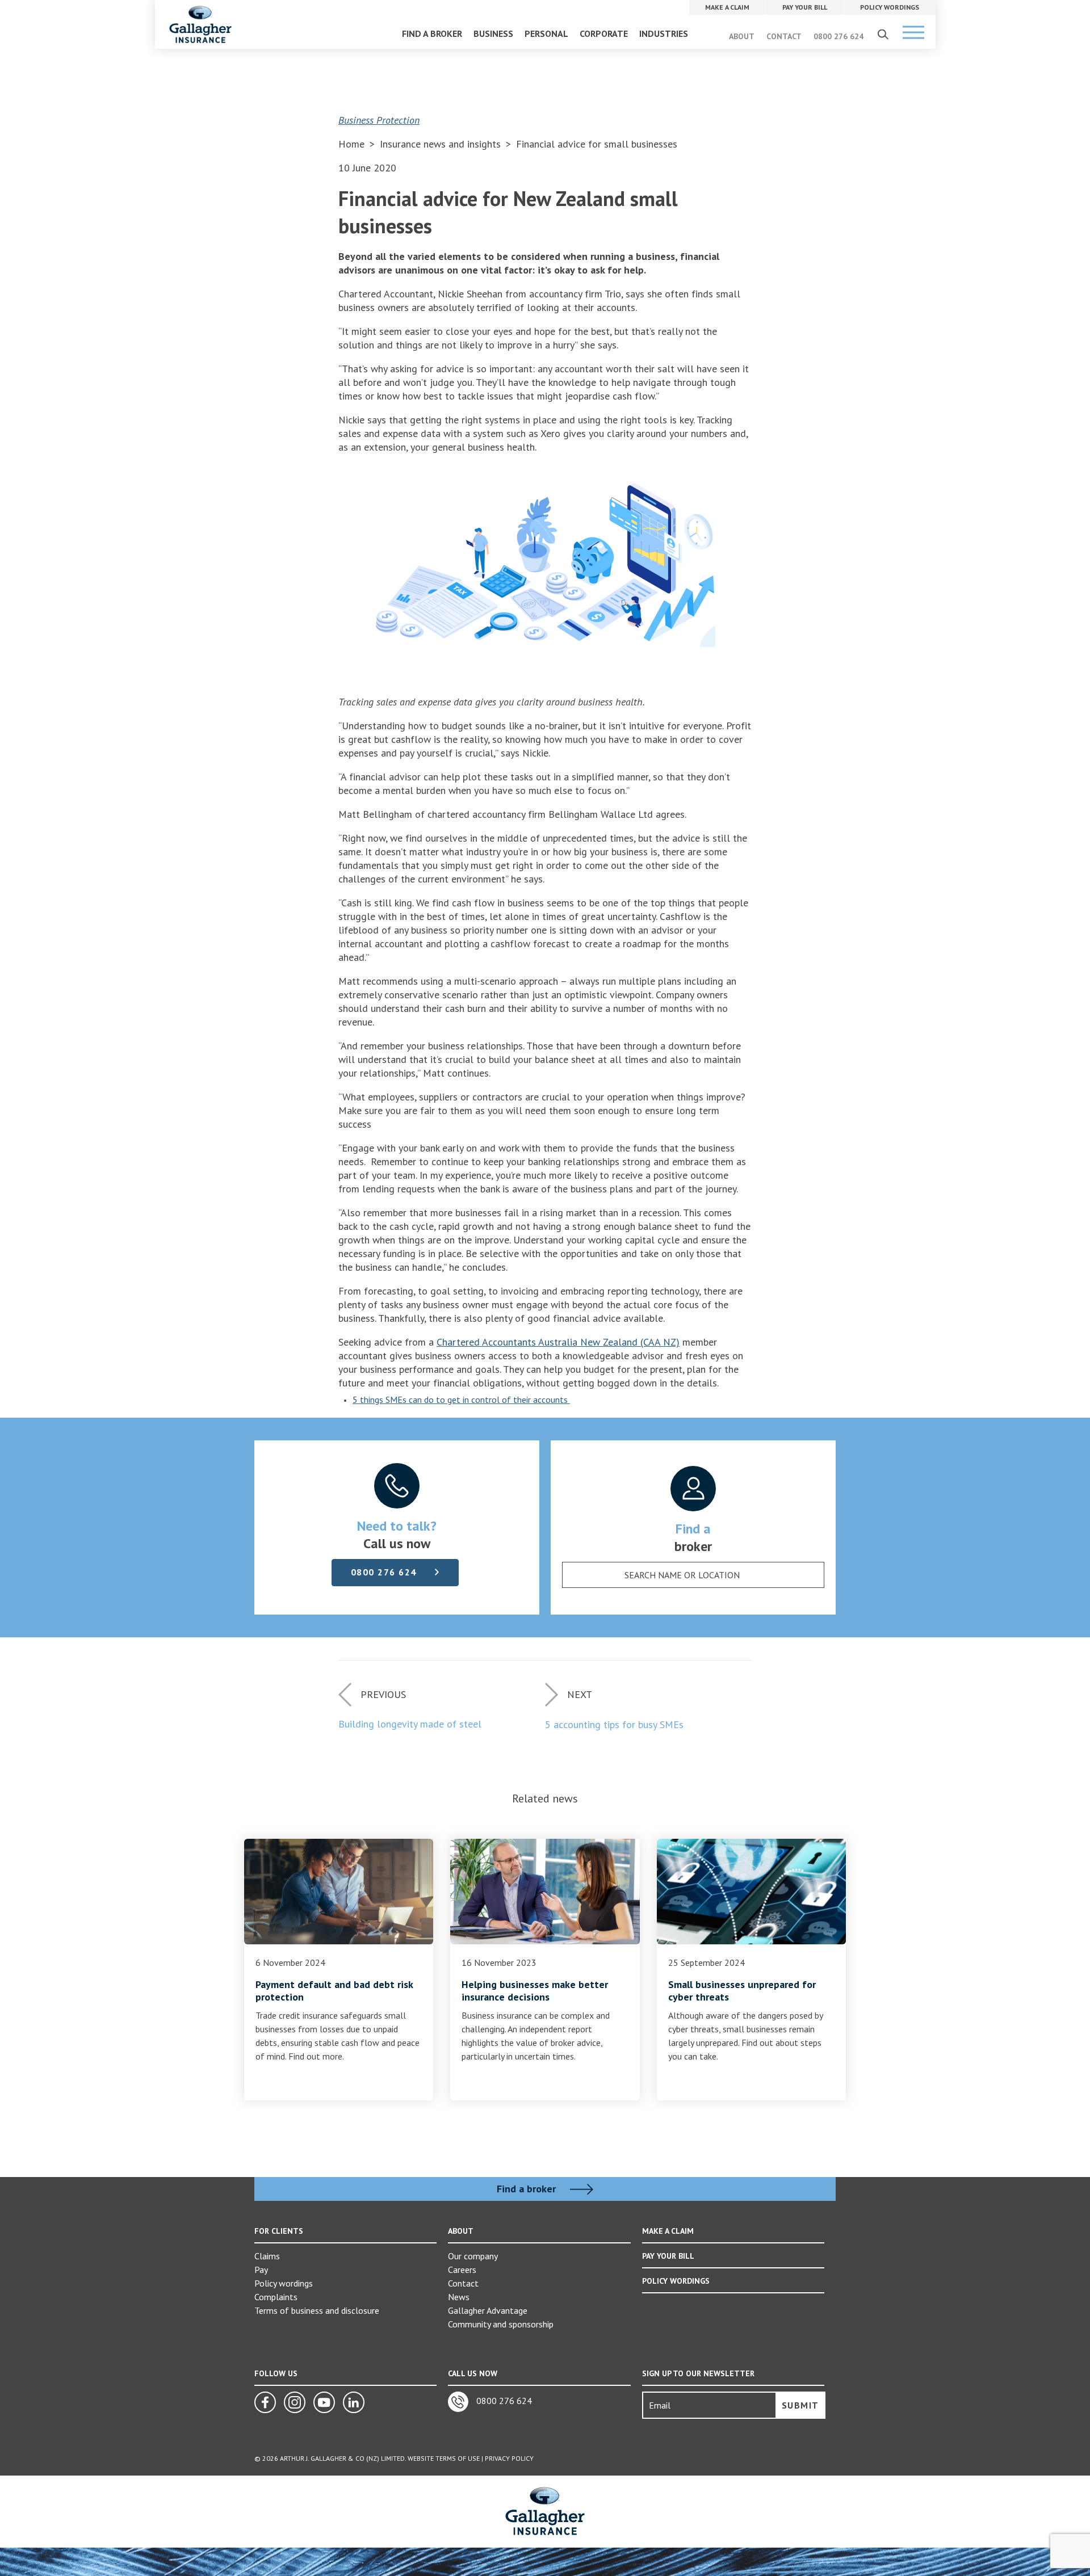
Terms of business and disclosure (317, 2310)
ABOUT (742, 36)
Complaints (276, 2297)
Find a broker (528, 2189)
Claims (267, 2256)
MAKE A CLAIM (668, 2231)
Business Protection (379, 120)
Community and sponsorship (501, 2324)
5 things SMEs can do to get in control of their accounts (461, 1400)
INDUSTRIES (664, 33)
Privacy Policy (509, 2458)
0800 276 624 (839, 36)
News (459, 2297)
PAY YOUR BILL (668, 2256)
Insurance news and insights (442, 144)
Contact (463, 2283)
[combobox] (693, 1575)
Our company (473, 2256)
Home (351, 144)
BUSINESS (493, 33)
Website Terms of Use (444, 2458)
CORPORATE (604, 33)
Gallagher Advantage (488, 2310)
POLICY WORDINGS (676, 2281)
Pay (261, 2270)
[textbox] (682, 1575)
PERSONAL (546, 33)
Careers (462, 2270)
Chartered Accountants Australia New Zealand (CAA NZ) (558, 1342)
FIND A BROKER (432, 33)
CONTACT (784, 36)
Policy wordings (284, 2283)
